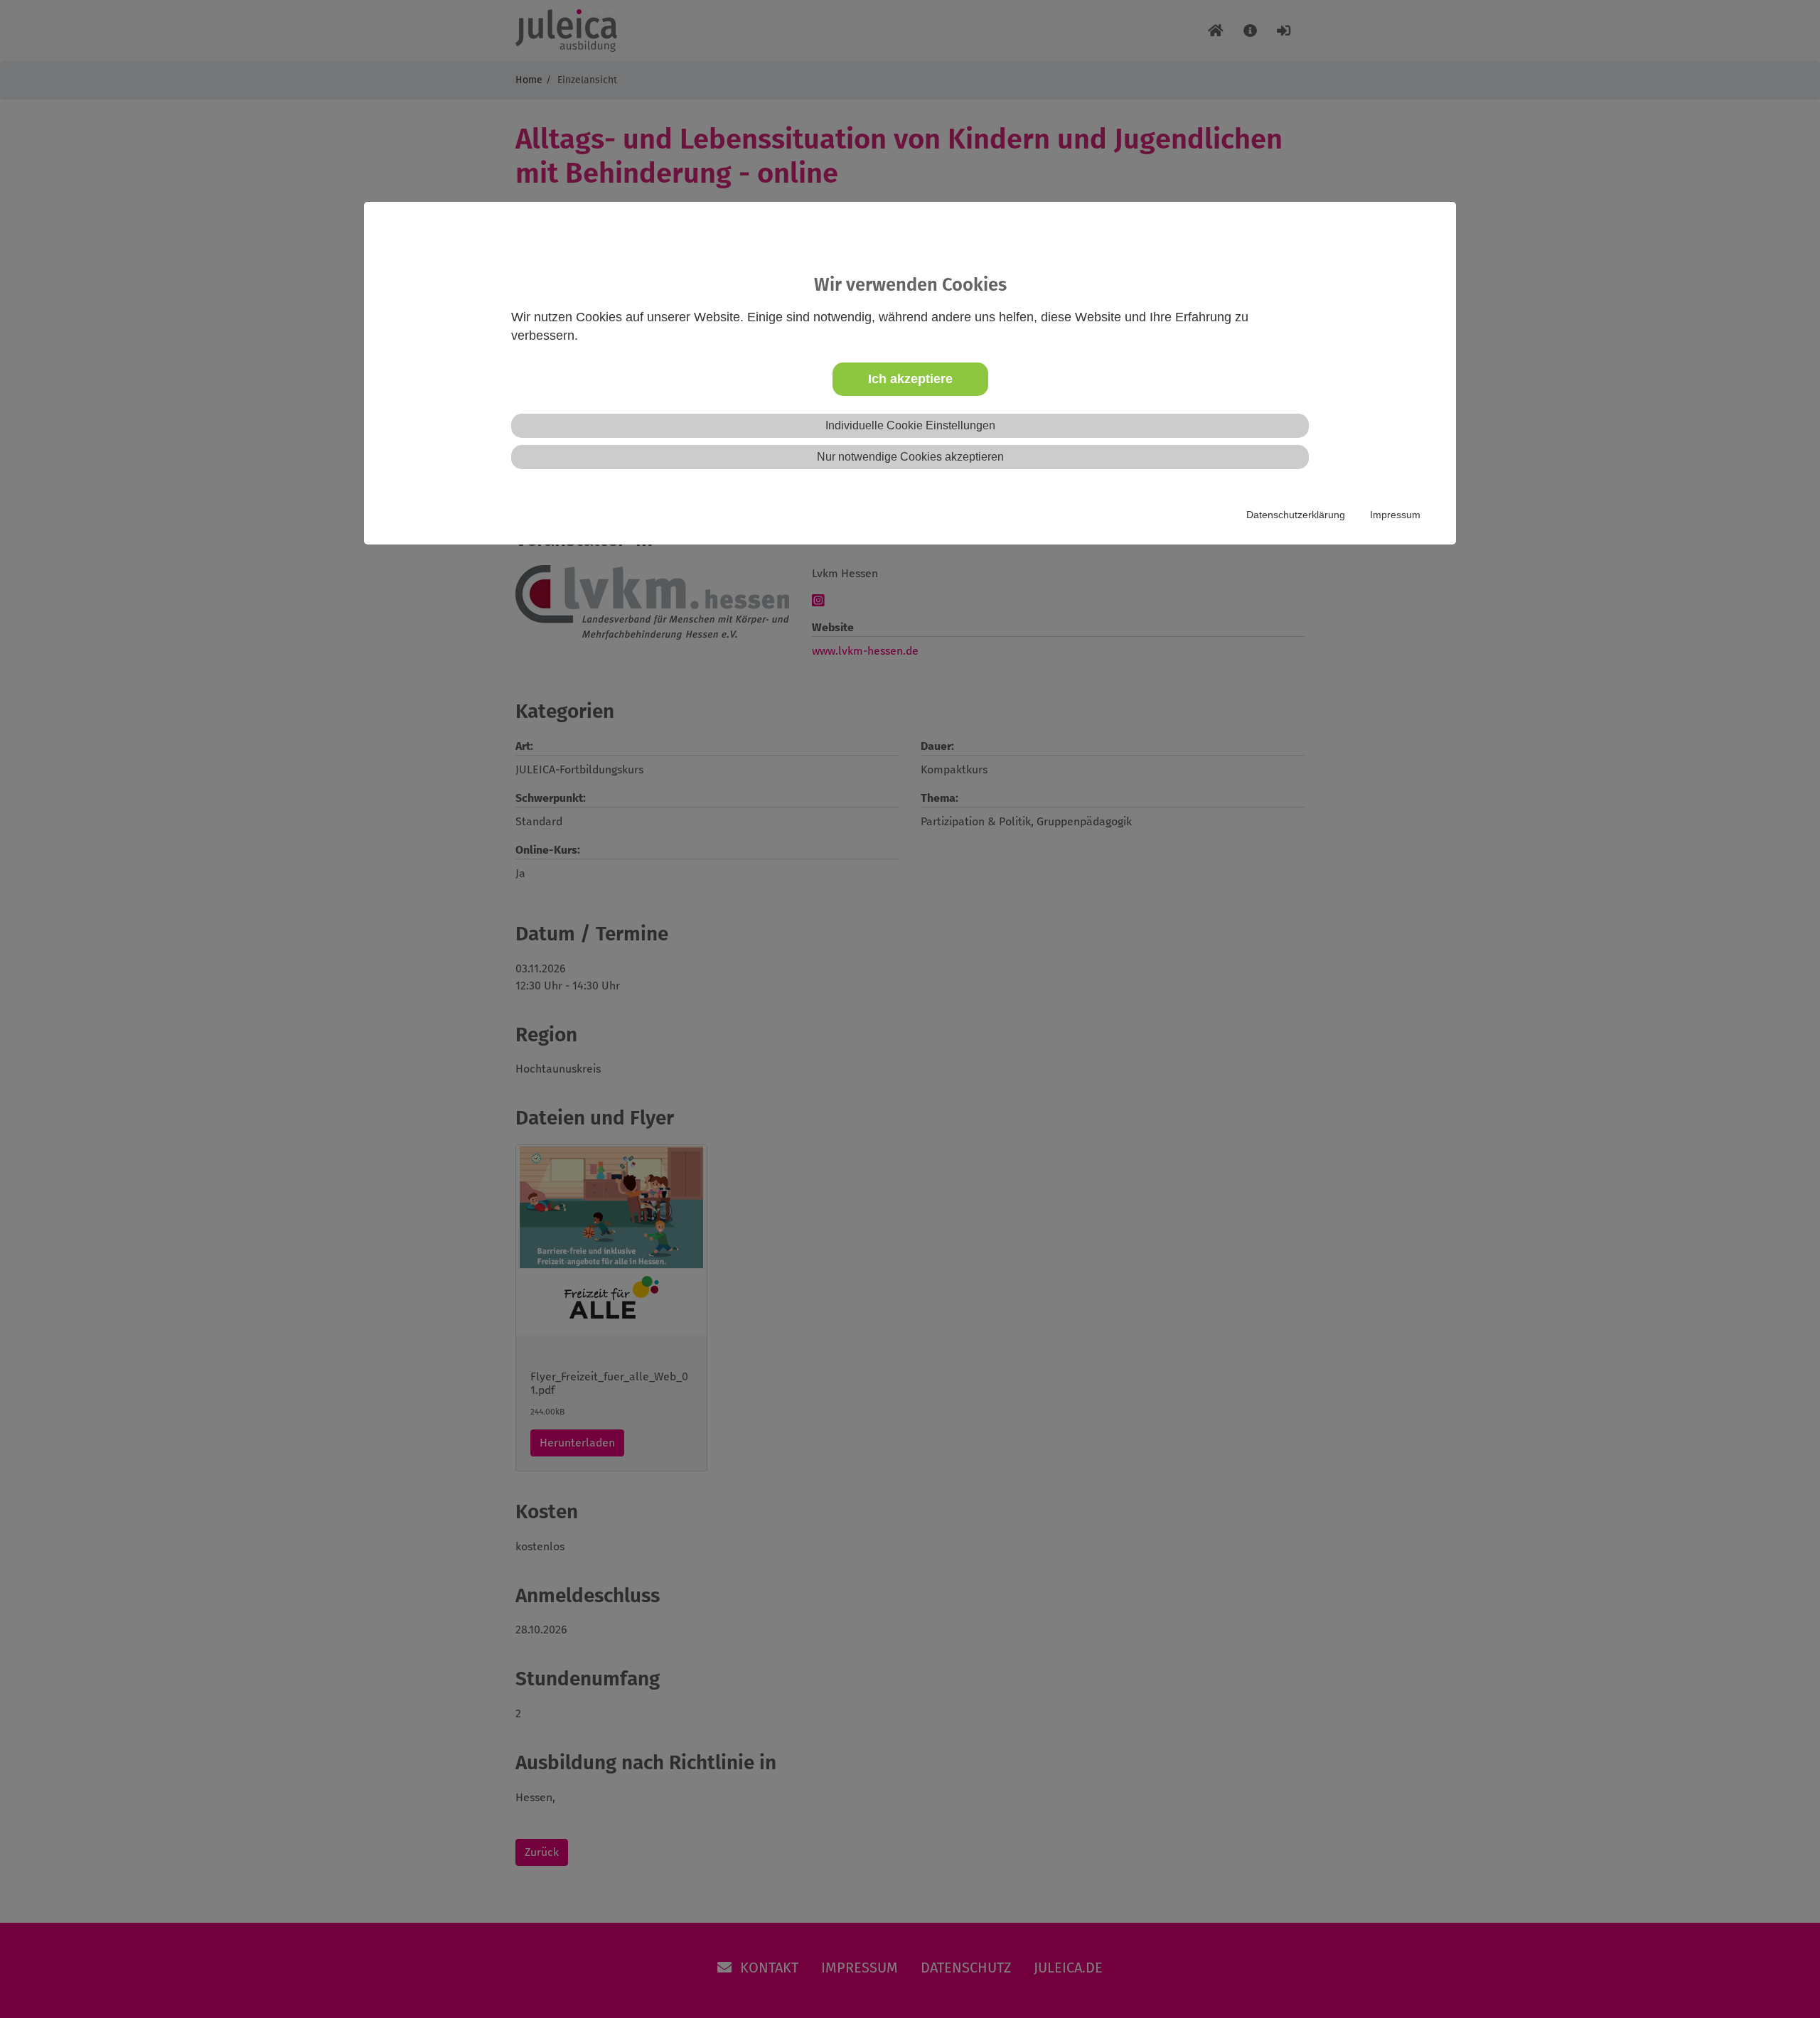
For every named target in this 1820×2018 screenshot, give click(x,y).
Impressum (1395, 515)
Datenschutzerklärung (1296, 515)
